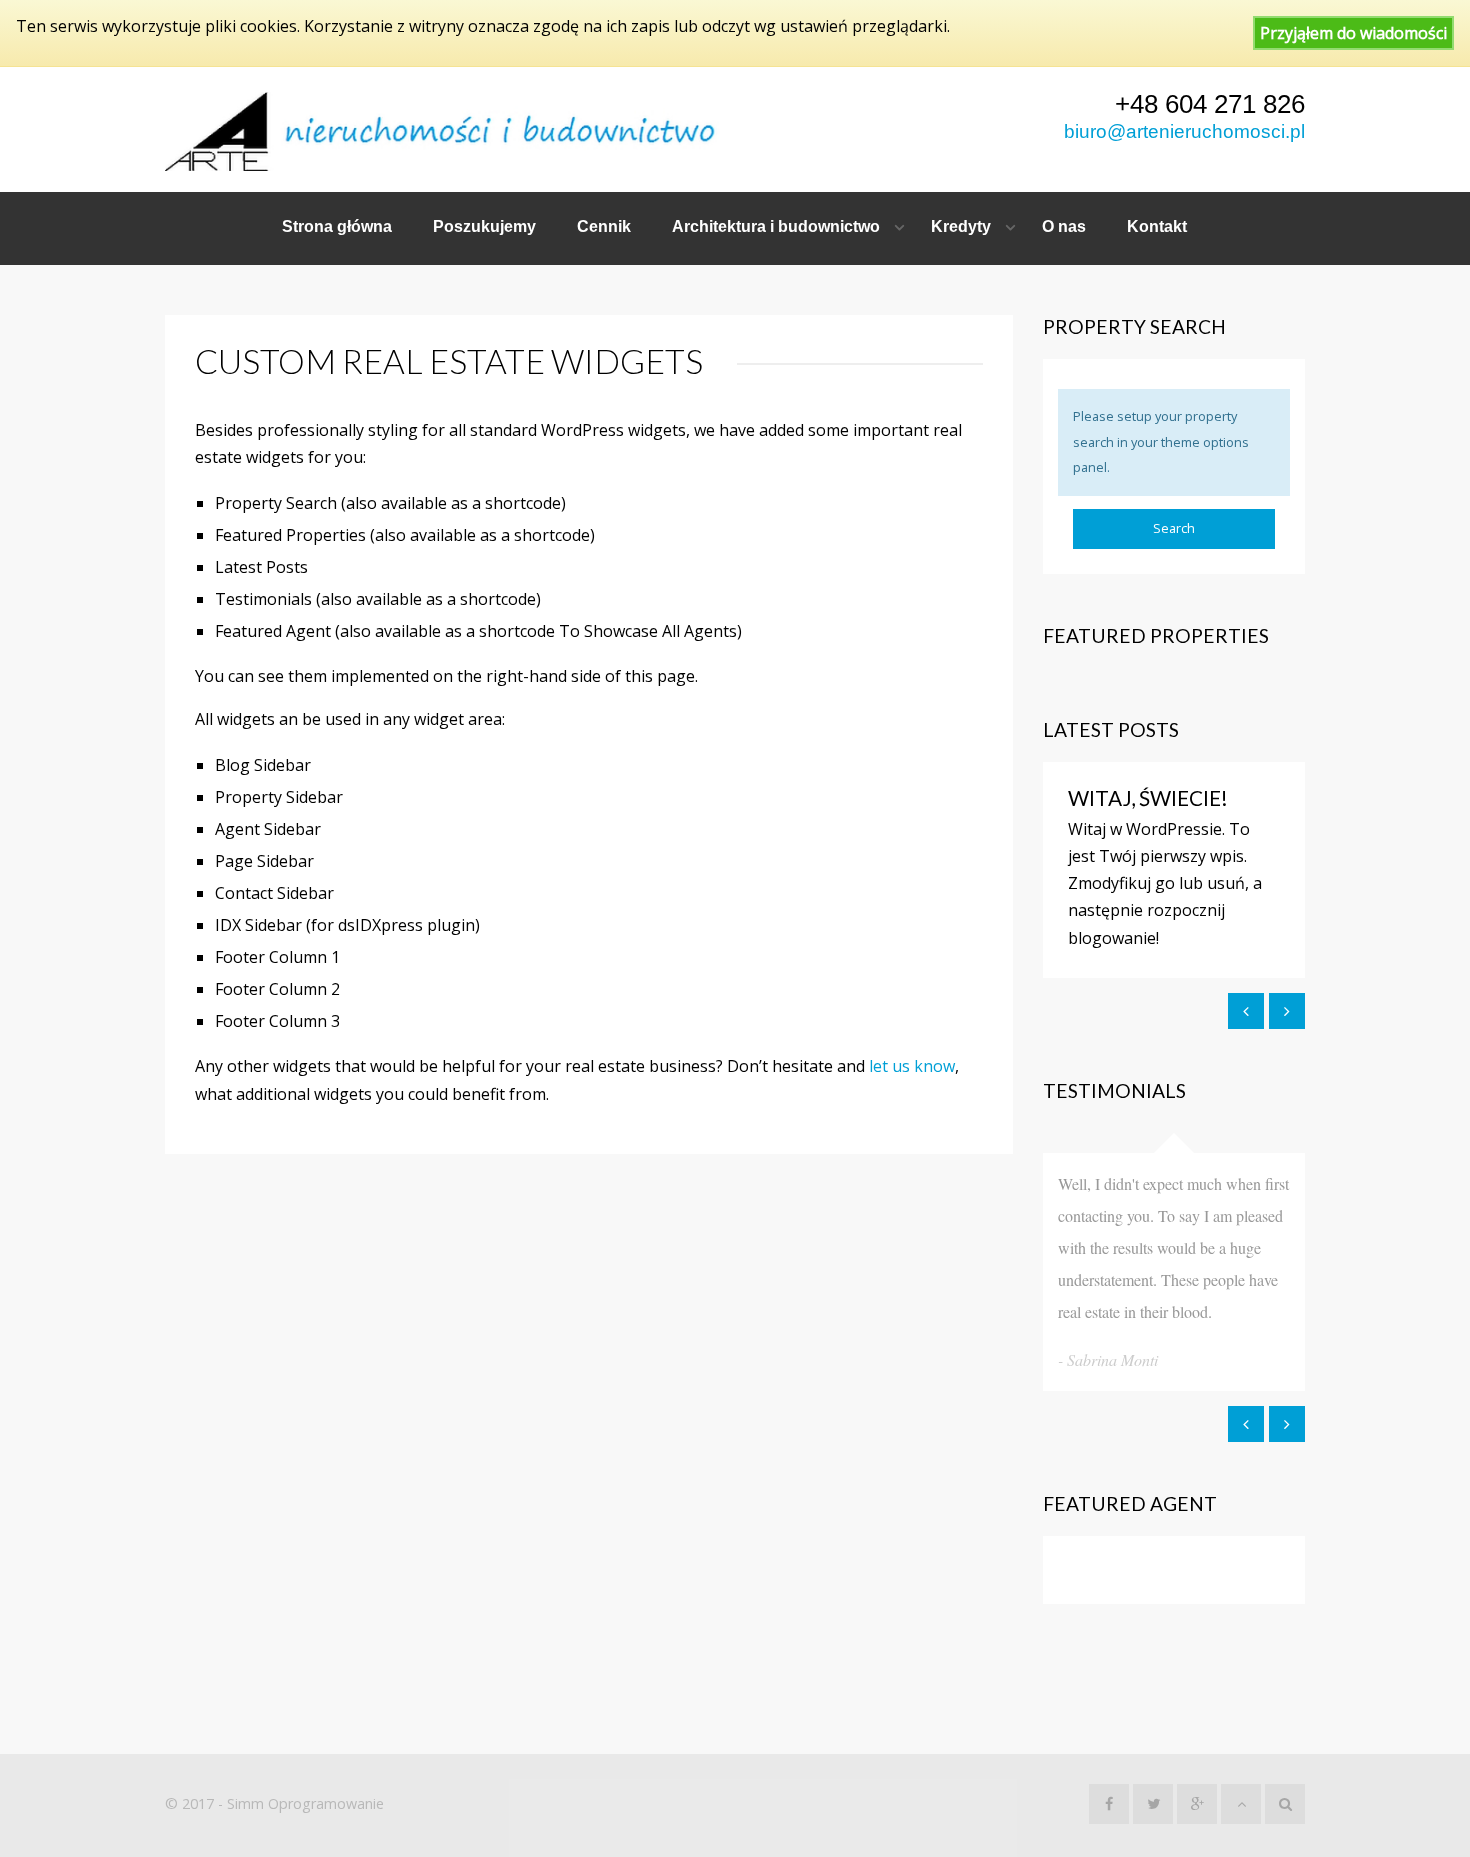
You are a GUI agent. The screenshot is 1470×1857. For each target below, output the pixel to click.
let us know (912, 1066)
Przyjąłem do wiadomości (1353, 33)
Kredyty (961, 226)
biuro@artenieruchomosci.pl (1184, 131)
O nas (1064, 226)
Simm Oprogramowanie (305, 1803)
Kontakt (1157, 226)
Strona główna (337, 226)
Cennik (604, 226)
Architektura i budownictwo (776, 226)
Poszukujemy (484, 226)
